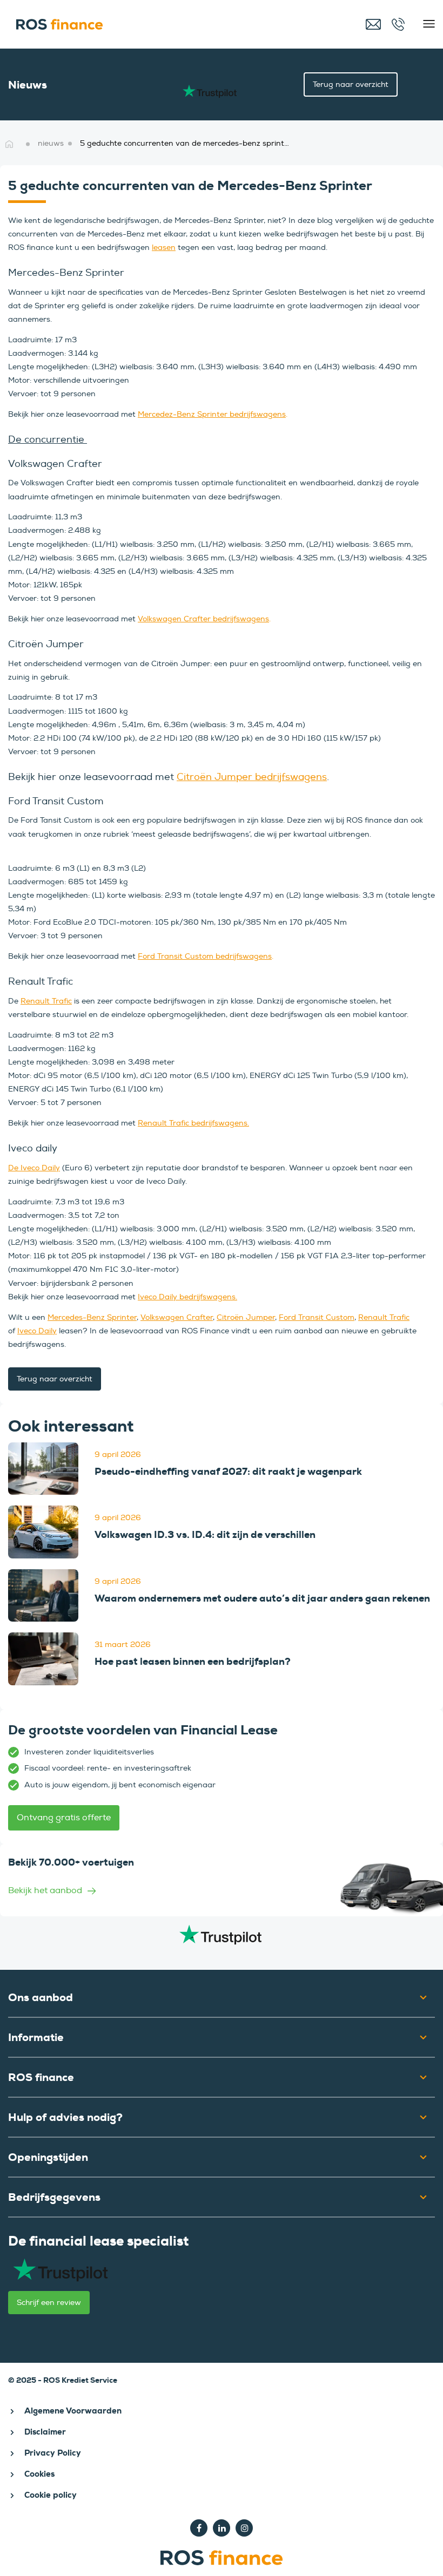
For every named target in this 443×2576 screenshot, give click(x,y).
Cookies (39, 2474)
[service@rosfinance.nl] (374, 24)
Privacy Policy (53, 2453)
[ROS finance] (133, 24)
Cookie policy (51, 2495)
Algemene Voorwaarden (73, 2411)
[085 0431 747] (400, 24)
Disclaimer (45, 2432)
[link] (43, 1469)
